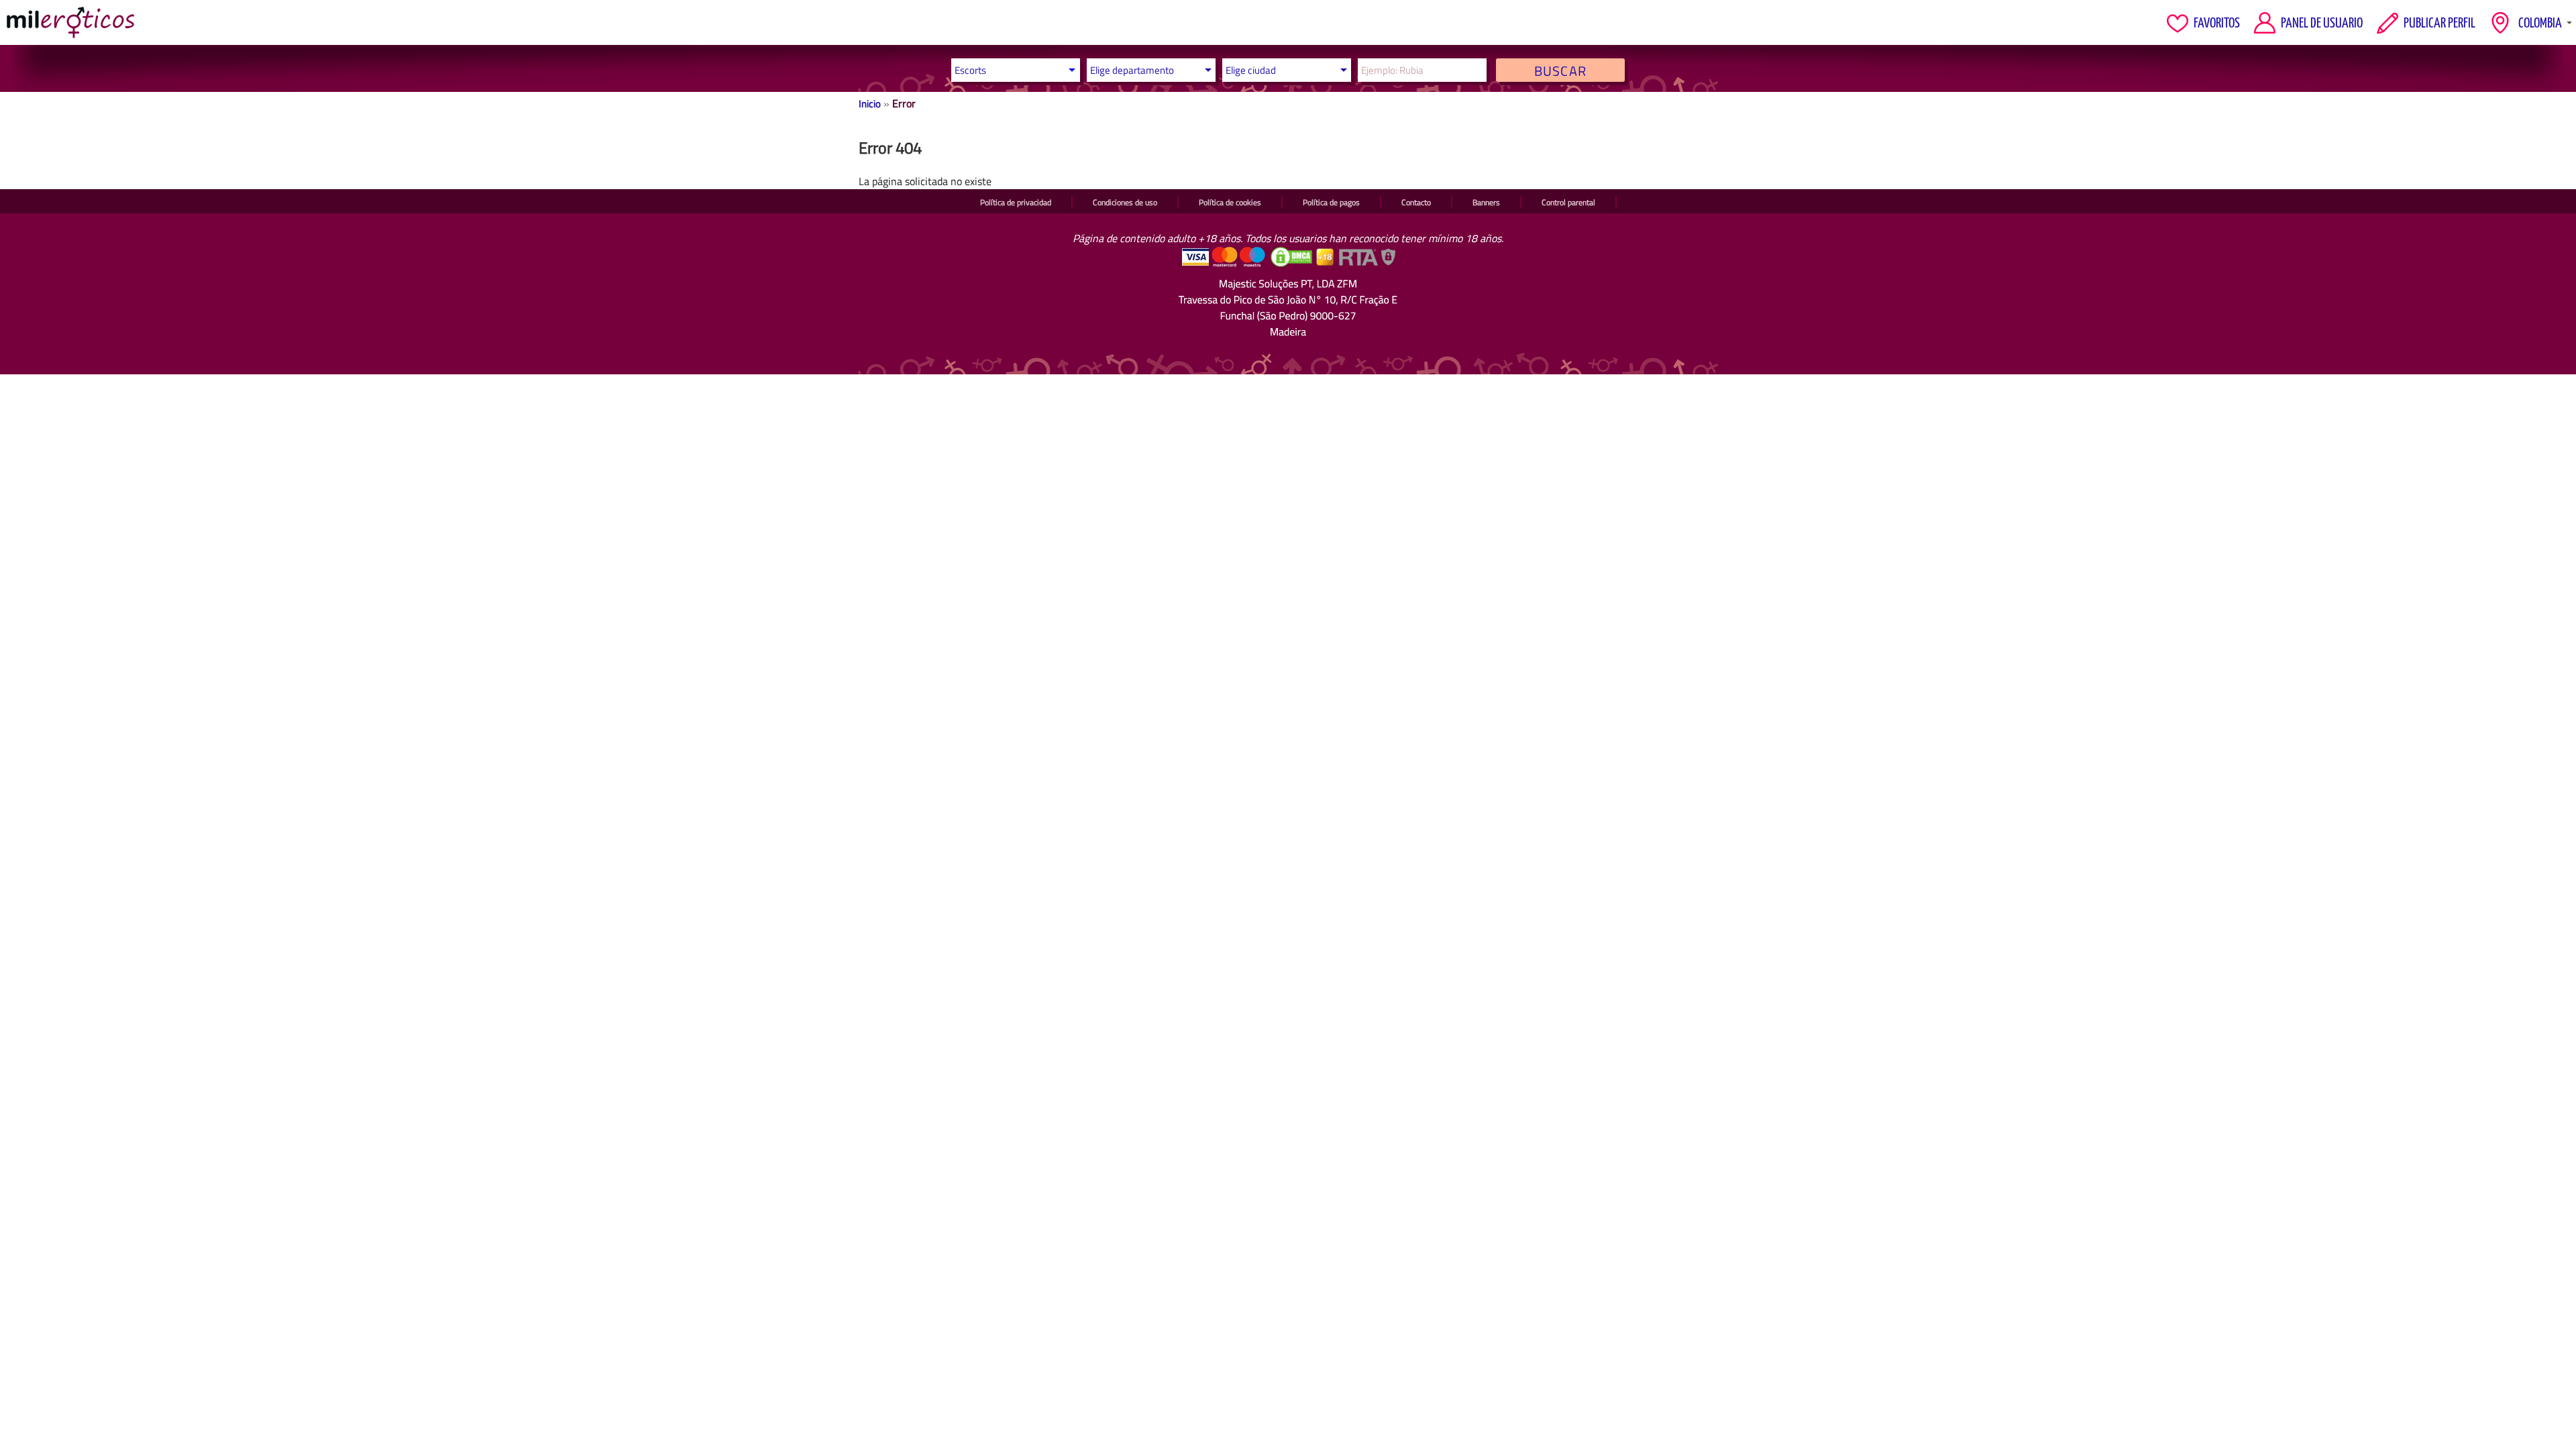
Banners (1486, 202)
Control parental (1568, 202)
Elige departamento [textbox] (1132, 70)
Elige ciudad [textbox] (1251, 70)
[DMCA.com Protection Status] (1293, 264)
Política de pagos (1331, 202)
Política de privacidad (1016, 202)
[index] (70, 22)
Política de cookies (1230, 202)
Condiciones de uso (1125, 202)
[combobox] (1148, 70)
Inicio (870, 104)
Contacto (1416, 202)
